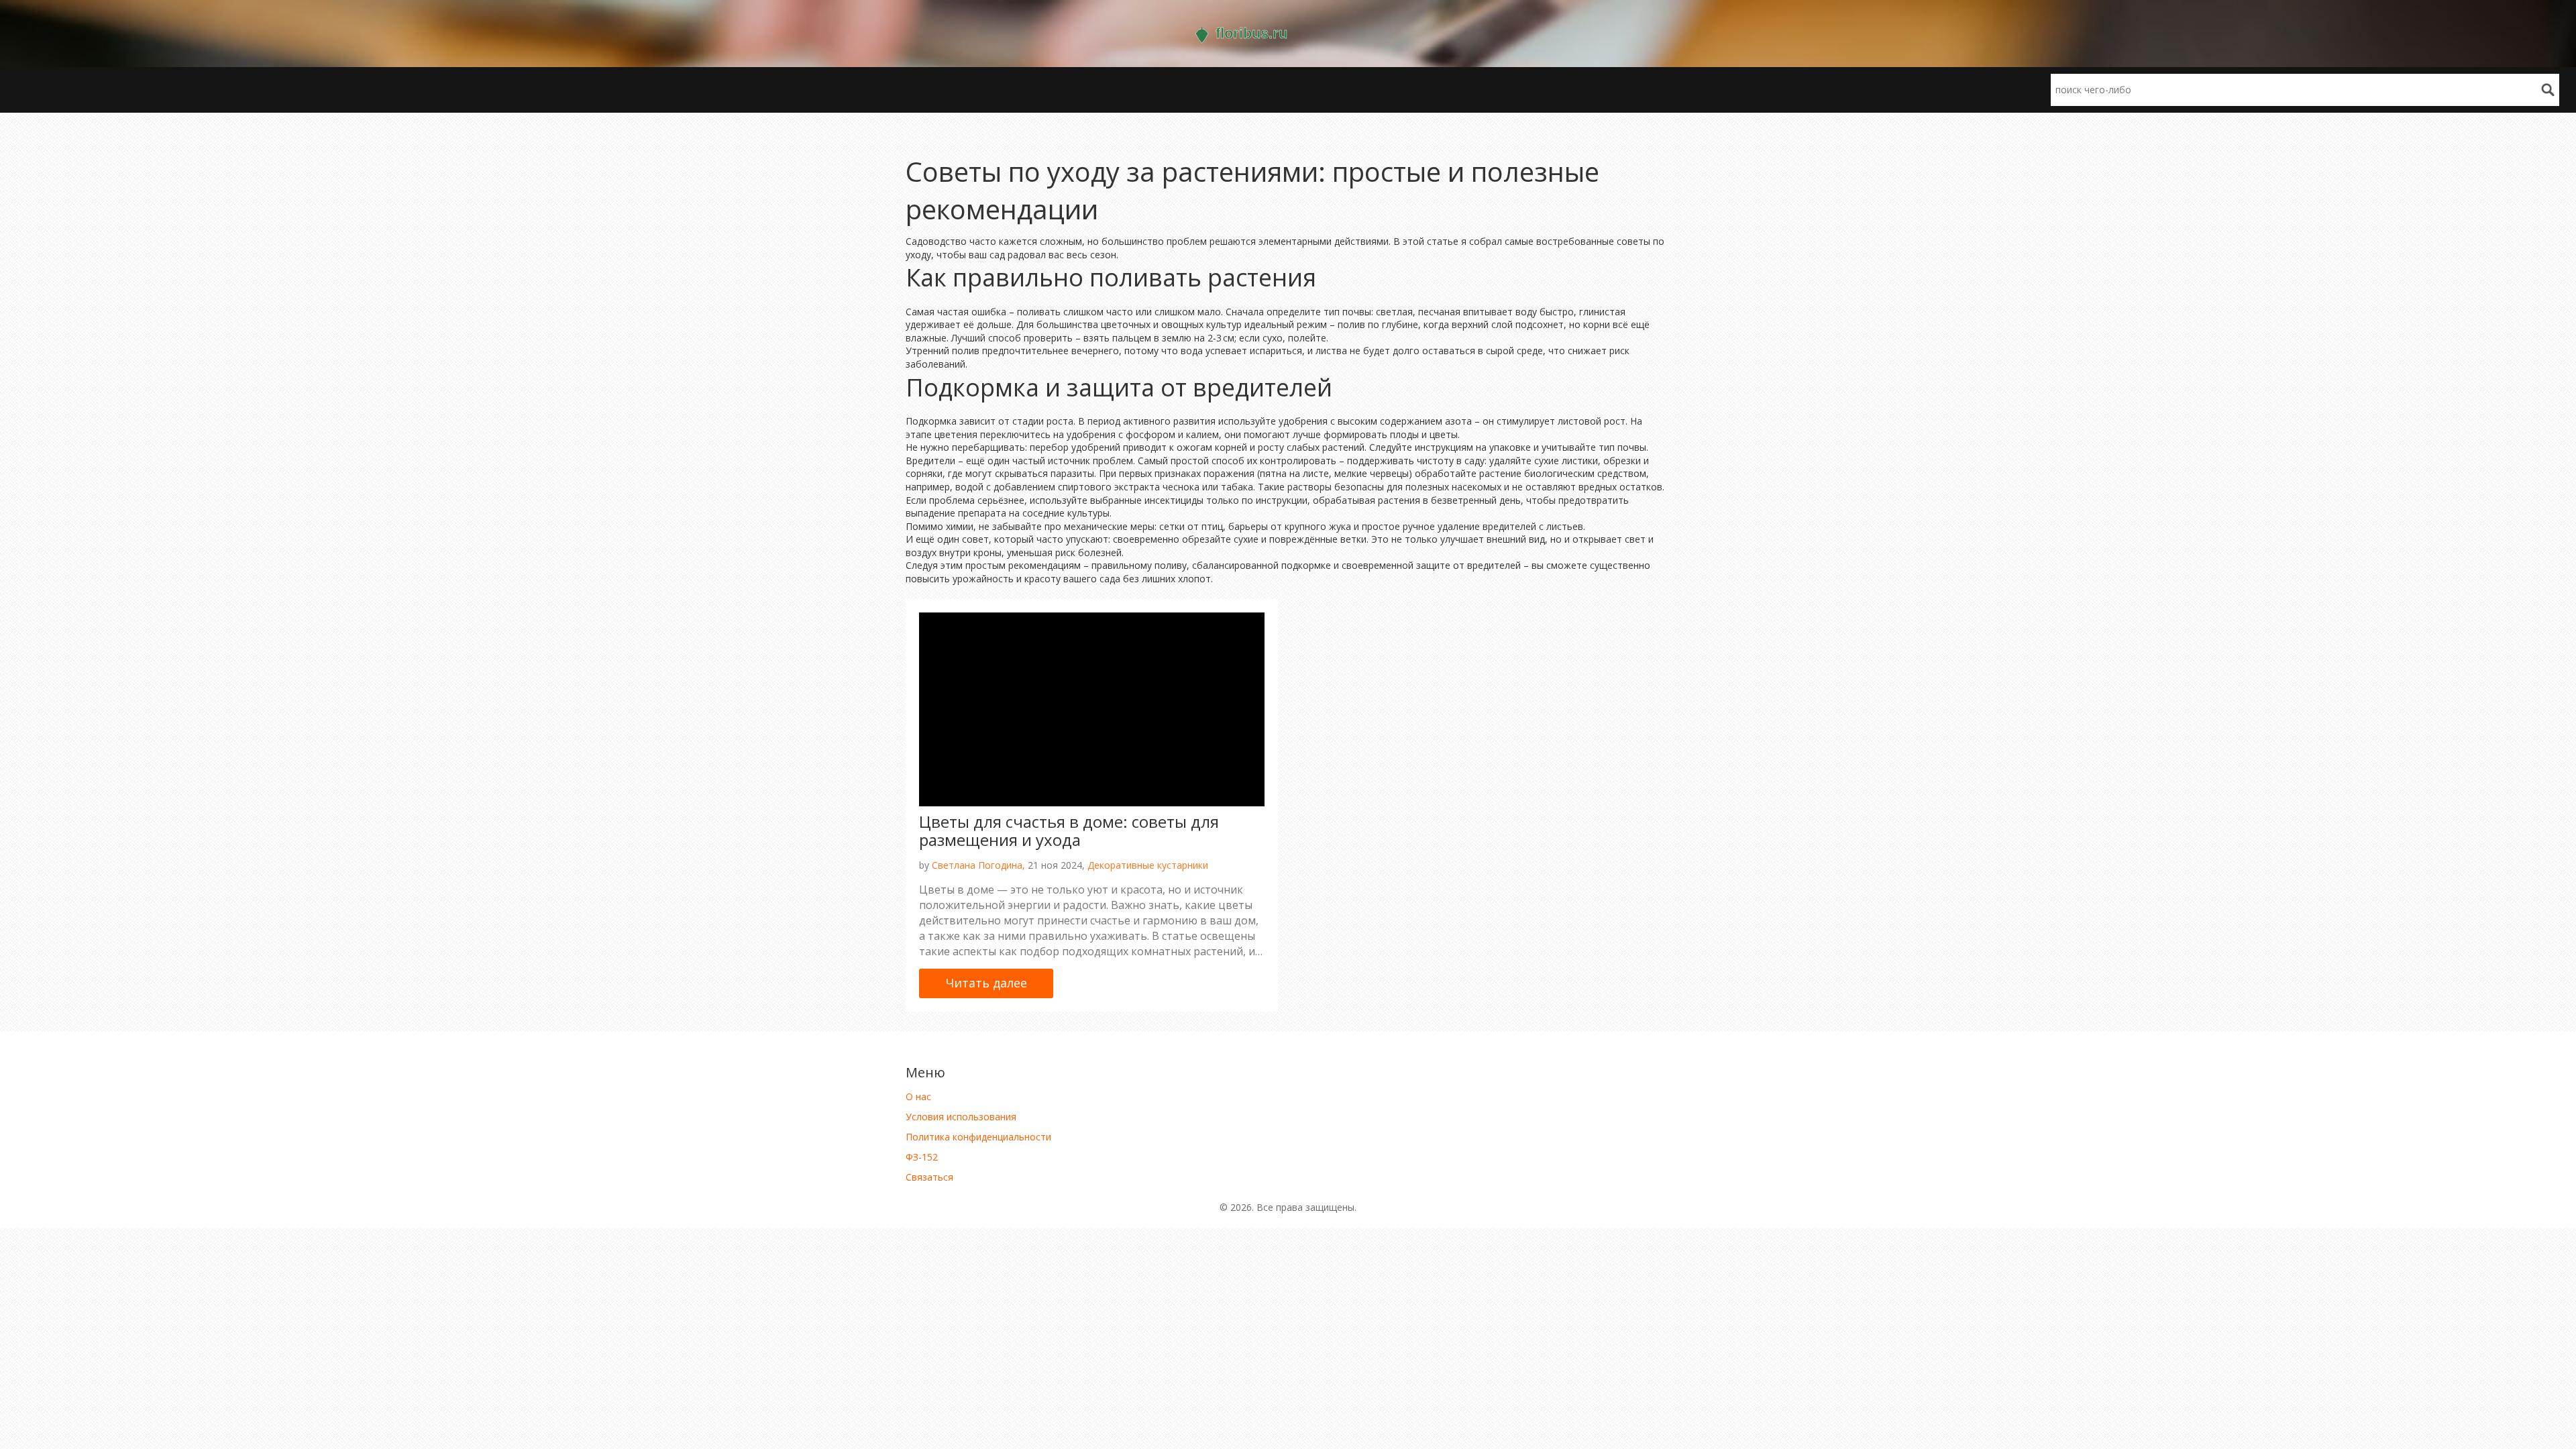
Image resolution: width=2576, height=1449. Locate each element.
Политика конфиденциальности (978, 1137)
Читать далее (986, 983)
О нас (918, 1096)
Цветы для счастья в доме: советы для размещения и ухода (1069, 830)
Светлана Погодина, (978, 865)
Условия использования (961, 1117)
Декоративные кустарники (1148, 865)
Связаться (929, 1177)
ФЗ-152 (922, 1157)
